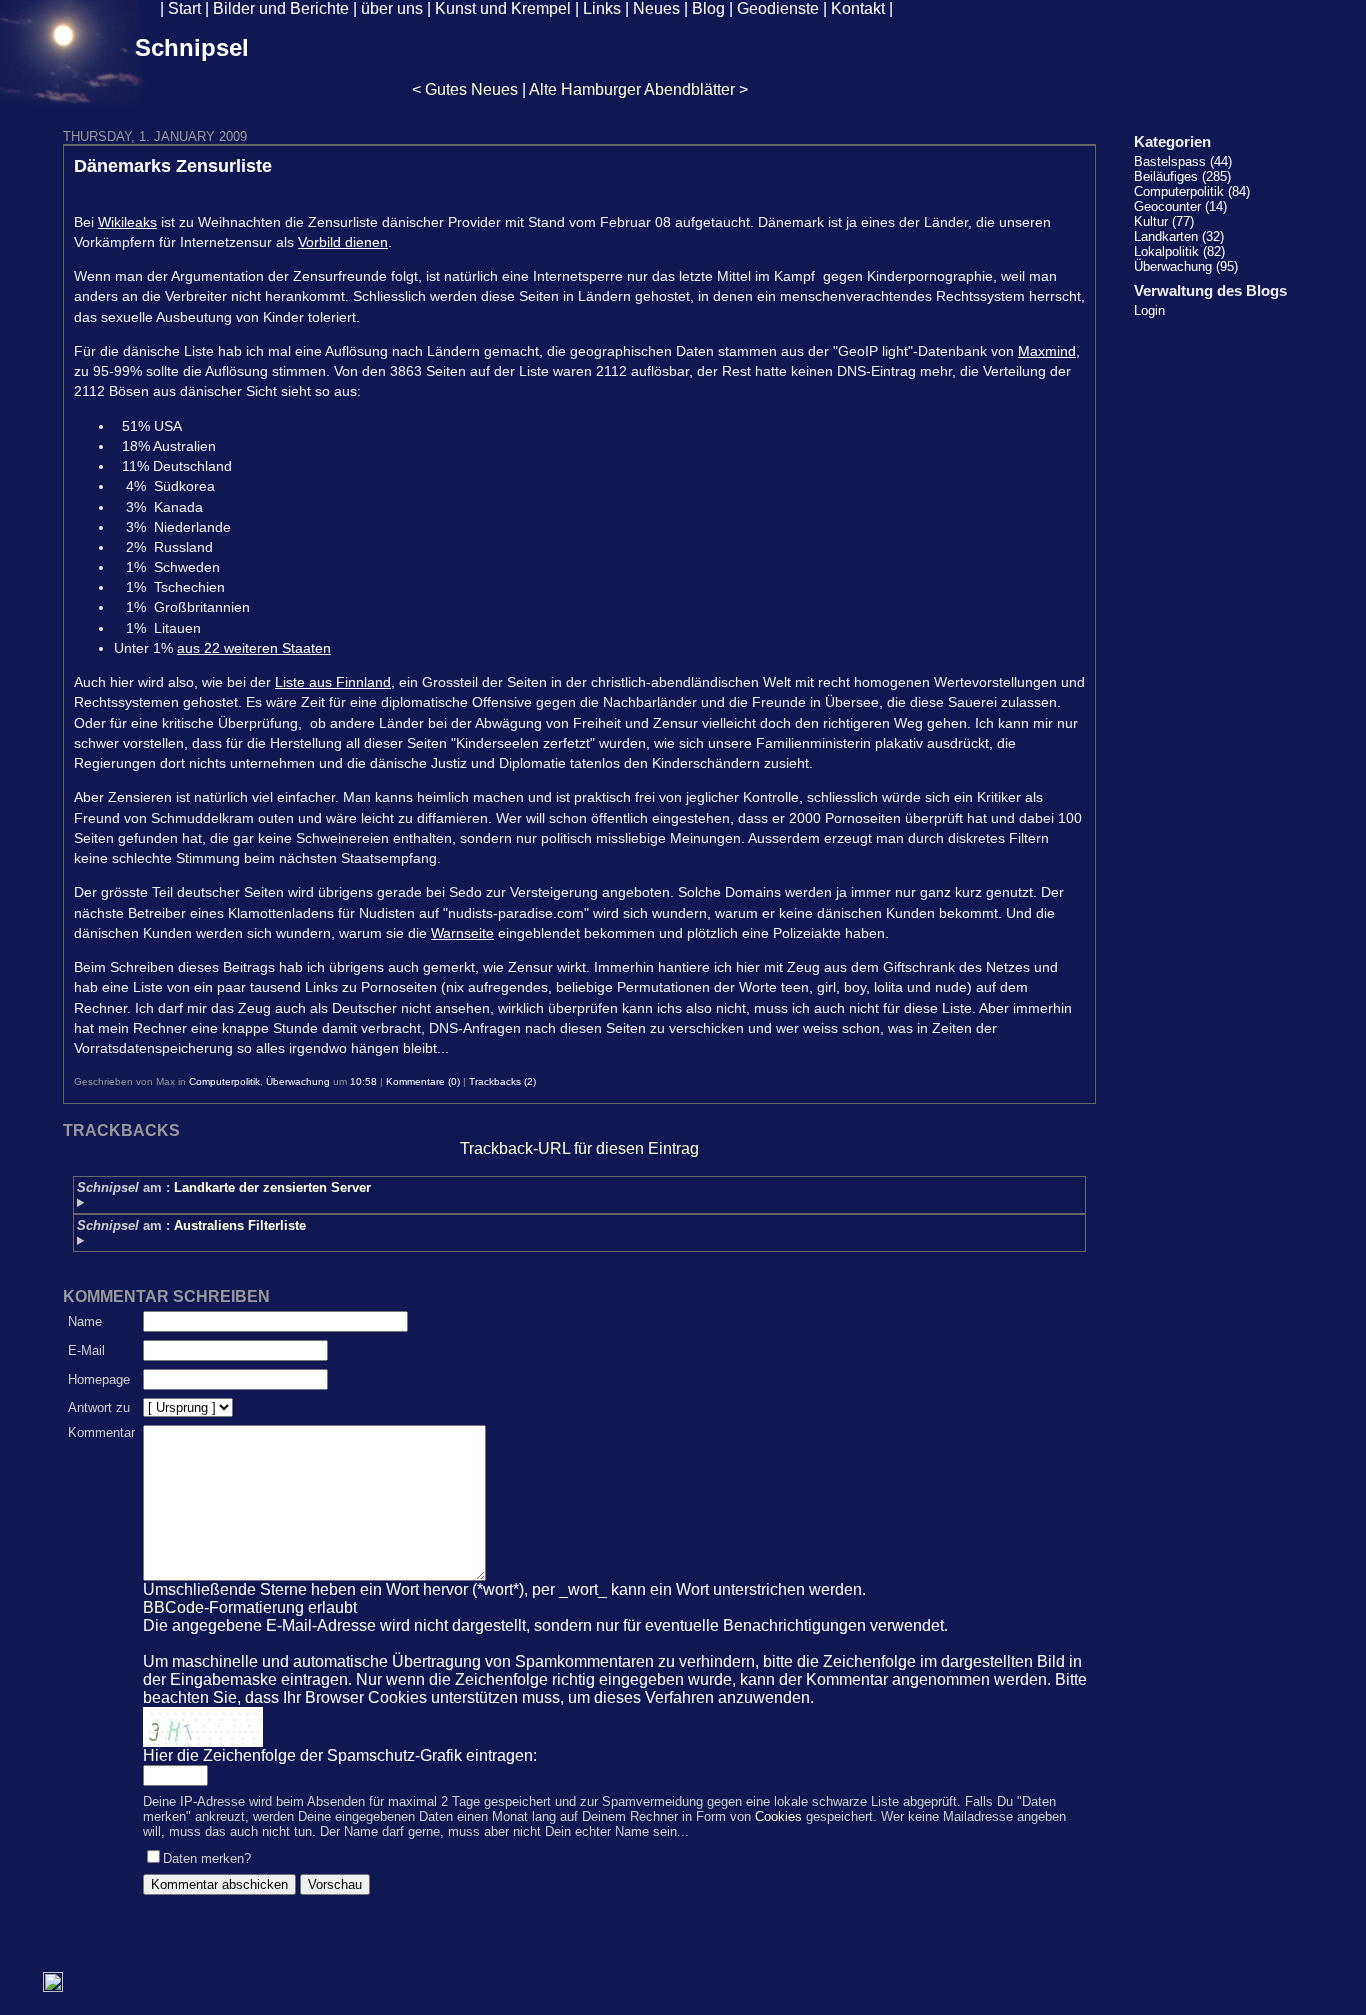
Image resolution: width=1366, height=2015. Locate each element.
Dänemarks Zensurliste (173, 166)
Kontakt (858, 8)
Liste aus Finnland (333, 682)
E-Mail (86, 1350)
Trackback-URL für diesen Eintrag (579, 1148)
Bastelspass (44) (1183, 161)
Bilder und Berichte (281, 8)
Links (602, 8)
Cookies (778, 1816)
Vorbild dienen (343, 242)
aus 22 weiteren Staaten (254, 648)
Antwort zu (99, 1407)
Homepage (99, 1379)
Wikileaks (127, 222)
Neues (656, 8)
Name (85, 1321)
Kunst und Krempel (503, 8)
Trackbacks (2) (502, 1081)
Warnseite (462, 933)
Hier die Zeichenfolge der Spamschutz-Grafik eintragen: (340, 1755)
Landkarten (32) (1179, 236)
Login (1149, 310)
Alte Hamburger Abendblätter (632, 89)
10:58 (363, 1081)
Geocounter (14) (1180, 206)
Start (184, 8)
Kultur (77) (1164, 221)
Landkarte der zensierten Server (272, 1187)
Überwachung (298, 1081)
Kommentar (101, 1432)
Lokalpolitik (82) (1179, 251)
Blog (708, 8)
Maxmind (1047, 351)
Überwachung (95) (1186, 266)
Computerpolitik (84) (1192, 191)
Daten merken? (207, 1858)
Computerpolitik (224, 1081)
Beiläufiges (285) (1182, 176)
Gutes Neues (471, 89)
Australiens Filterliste (240, 1225)
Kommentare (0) (423, 1081)
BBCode (173, 1607)
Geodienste (778, 8)
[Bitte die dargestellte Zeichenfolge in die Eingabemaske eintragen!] (203, 1727)
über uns (392, 8)
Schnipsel (192, 47)
